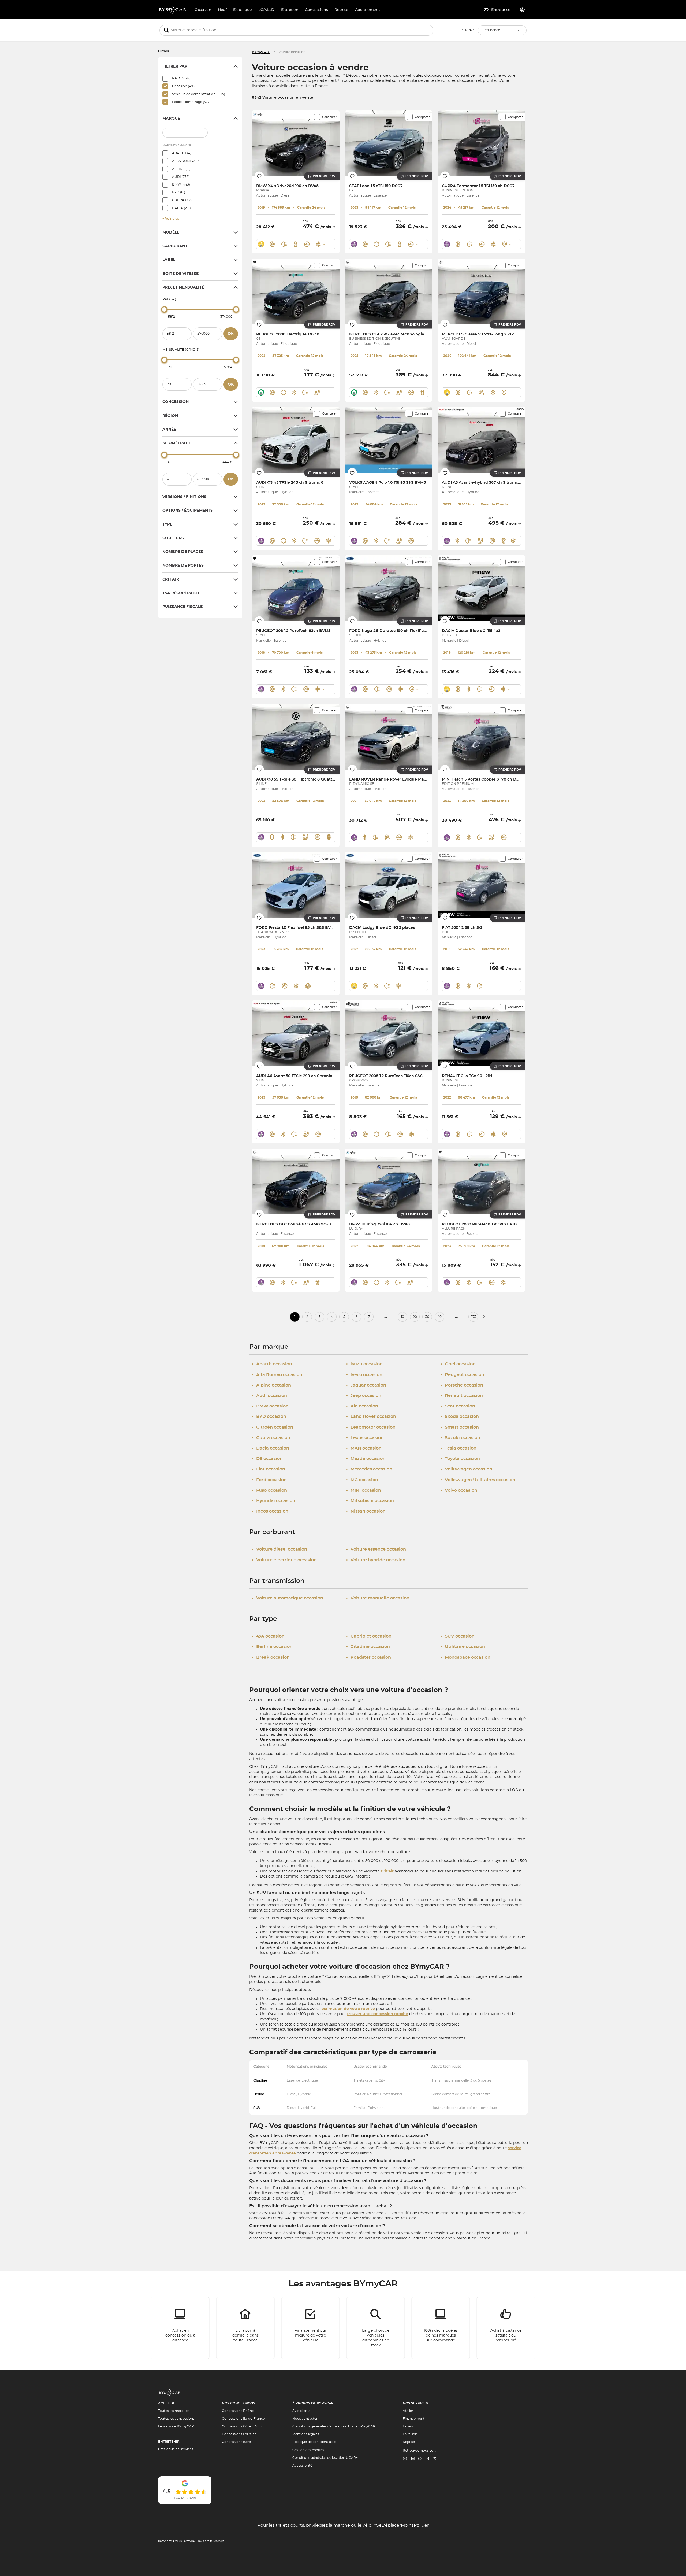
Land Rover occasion (371, 1417)
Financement (414, 2419)
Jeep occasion (364, 1396)
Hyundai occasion (274, 1501)
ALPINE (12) (181, 169)
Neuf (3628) (181, 78)
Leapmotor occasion (371, 1427)
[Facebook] (420, 2459)
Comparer (329, 117)
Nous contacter (305, 2419)
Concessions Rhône (238, 2411)
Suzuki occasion (460, 1438)
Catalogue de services (176, 2449)
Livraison (410, 2434)
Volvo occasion (459, 1490)
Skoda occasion (460, 1417)
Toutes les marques (174, 2411)
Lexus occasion (365, 1438)
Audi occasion (269, 1396)
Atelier (408, 2411)
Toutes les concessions (176, 2419)
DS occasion (267, 1459)
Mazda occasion (366, 1459)
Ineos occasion (270, 1511)
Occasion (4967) (185, 86)
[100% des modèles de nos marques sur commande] (441, 2328)
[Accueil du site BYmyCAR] (173, 10)
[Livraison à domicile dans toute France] (245, 2328)
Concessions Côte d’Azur (242, 2426)
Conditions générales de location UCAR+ (325, 2458)
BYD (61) (179, 192)
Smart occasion (460, 1427)
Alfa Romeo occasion (277, 1375)
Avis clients (301, 2411)
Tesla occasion (458, 1448)
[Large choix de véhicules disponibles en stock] (376, 2328)
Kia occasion (362, 1406)
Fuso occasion (269, 1490)
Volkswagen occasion (466, 1469)
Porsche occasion (462, 1385)
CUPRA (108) (182, 200)
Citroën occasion (273, 1427)
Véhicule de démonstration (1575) (199, 94)
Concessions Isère (236, 2442)
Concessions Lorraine (239, 2434)
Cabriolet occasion (369, 1636)
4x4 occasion (268, 1636)
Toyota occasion (460, 1459)
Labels (408, 2426)
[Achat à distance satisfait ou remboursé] (506, 2328)
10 (402, 1317)
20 (415, 1317)
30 (427, 1317)
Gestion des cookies (308, 2450)
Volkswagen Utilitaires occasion (478, 1480)
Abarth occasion (272, 1364)
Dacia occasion (271, 1448)
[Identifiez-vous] (523, 10)
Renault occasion (462, 1396)
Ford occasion (269, 1480)
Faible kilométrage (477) (191, 102)
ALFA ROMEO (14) (186, 161)
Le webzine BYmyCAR (176, 2426)
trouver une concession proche (378, 2014)
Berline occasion (272, 1647)
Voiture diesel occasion (279, 1549)
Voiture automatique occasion (288, 1598)
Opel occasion (458, 1364)
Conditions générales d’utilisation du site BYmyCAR (334, 2426)
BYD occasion (269, 1417)
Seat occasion (458, 1406)
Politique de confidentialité (314, 2442)
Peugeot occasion (462, 1375)
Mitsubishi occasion (370, 1501)
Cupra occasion (271, 1438)
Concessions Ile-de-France (243, 2419)
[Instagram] (427, 2459)
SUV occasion (458, 1636)
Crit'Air (387, 1871)
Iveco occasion (364, 1375)
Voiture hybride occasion (376, 1560)
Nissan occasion (366, 1511)
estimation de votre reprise (348, 2009)
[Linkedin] (405, 2459)
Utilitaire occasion (463, 1647)
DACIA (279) (182, 208)
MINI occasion (364, 1490)
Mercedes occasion (369, 1469)
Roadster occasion (369, 1657)
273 (473, 1317)
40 (439, 1317)
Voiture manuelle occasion (378, 1598)
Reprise (409, 2442)
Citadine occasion (368, 1647)
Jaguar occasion (366, 1385)
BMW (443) (181, 184)
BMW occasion (270, 1406)
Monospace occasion (465, 1657)
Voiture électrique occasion (284, 1560)
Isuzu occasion (364, 1364)
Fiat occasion (269, 1469)
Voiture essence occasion (376, 1549)
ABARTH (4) (182, 153)
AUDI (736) (181, 177)
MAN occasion (364, 1448)
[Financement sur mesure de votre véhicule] (311, 2328)
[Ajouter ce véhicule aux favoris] (259, 176)
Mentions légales (306, 2434)
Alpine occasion (271, 1385)
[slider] (164, 309)
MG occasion (362, 1480)
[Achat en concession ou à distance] (180, 2328)
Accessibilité (302, 2466)
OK (231, 334)
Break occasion (271, 1657)
